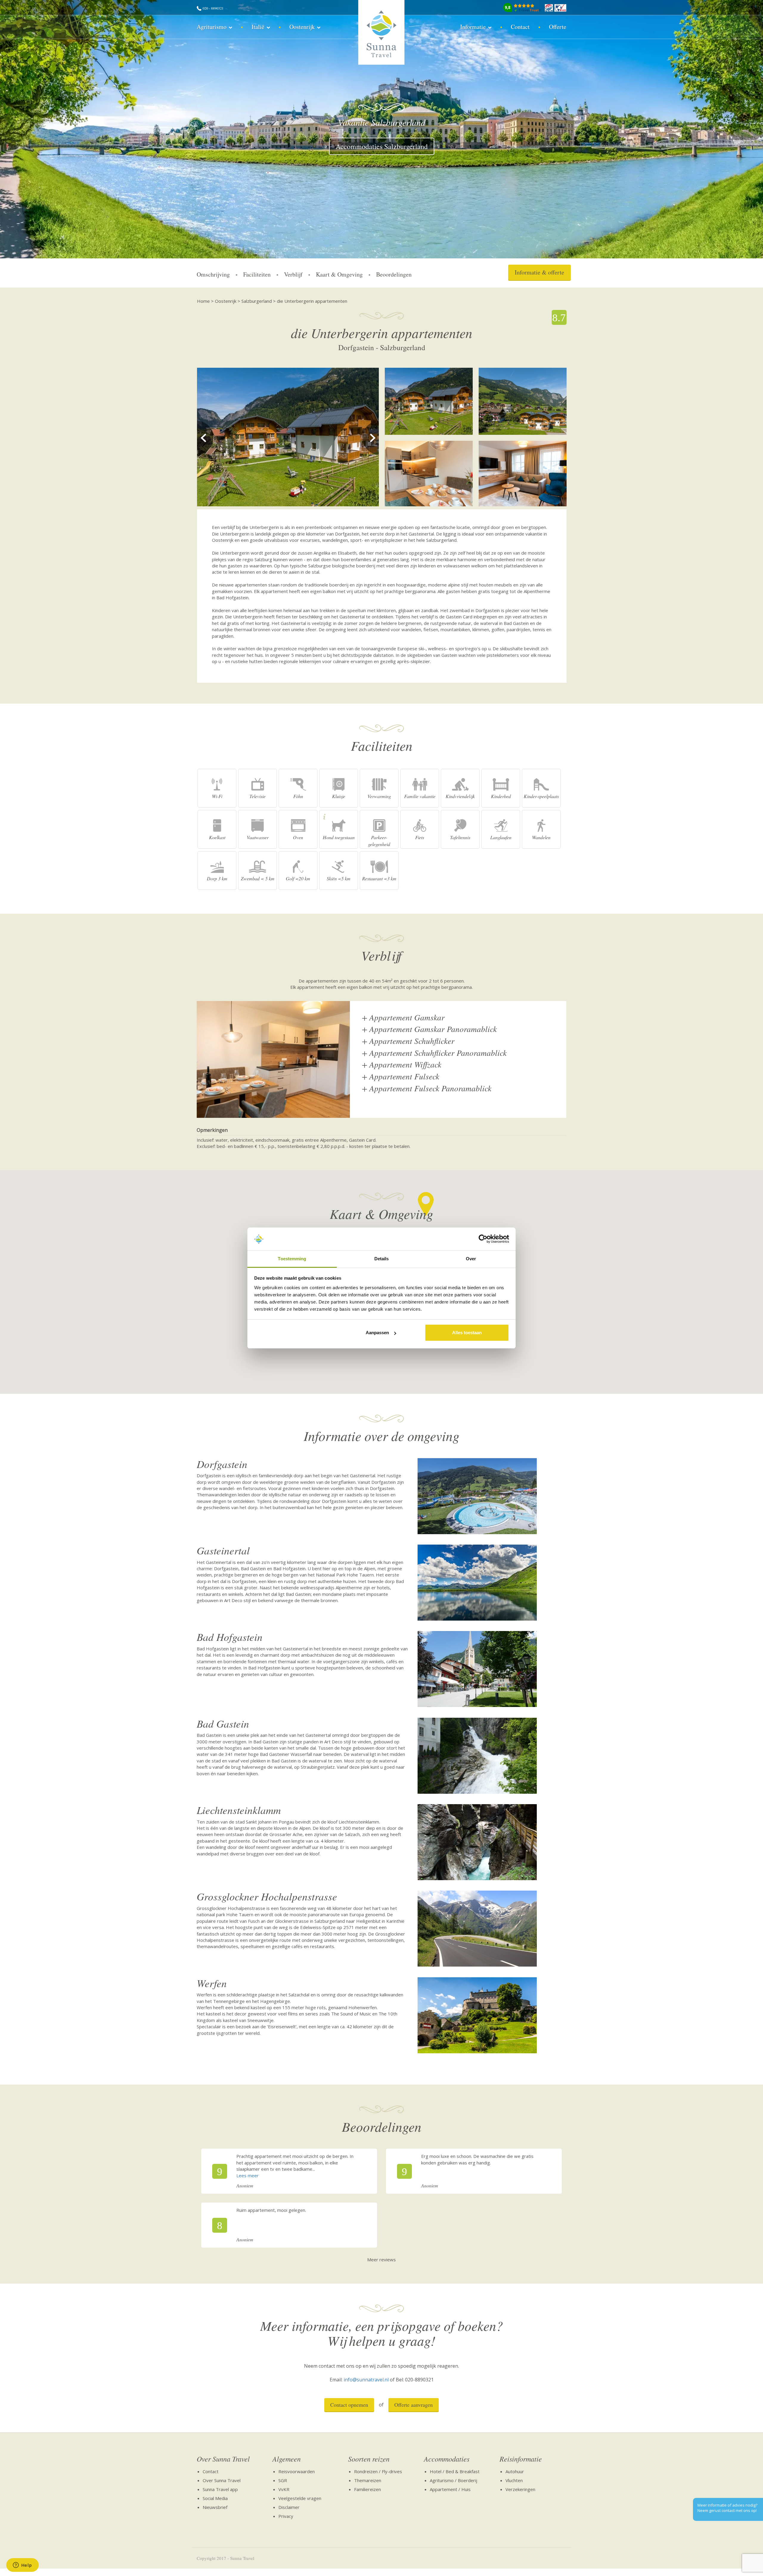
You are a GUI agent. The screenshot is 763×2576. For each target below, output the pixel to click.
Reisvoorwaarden (297, 2471)
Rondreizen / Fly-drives (378, 2471)
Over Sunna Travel (223, 2459)
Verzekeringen (520, 2489)
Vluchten (514, 2480)
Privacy (286, 2516)
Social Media (215, 2498)
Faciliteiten (257, 274)
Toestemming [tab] (292, 1259)
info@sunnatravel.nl (366, 2380)
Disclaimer (289, 2507)
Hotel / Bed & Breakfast (455, 2471)
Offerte (558, 27)
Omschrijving (213, 274)
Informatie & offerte (539, 272)
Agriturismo (212, 27)
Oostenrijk (302, 27)
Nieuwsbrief (215, 2507)
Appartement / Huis (450, 2489)
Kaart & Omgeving (339, 274)
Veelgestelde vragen (300, 2498)
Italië (258, 27)
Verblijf (293, 274)
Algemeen (287, 2459)
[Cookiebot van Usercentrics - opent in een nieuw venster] (483, 1239)
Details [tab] (382, 1259)
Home (203, 301)
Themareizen (368, 2480)
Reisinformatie (521, 2459)
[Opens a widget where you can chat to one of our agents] (22, 2566)
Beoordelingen (394, 274)
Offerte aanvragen (414, 2405)
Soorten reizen (369, 2459)
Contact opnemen (349, 2405)
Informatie (473, 27)
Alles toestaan (467, 1333)
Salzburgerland (257, 301)
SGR (283, 2480)
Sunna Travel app (220, 2489)
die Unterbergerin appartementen (312, 301)
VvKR (284, 2489)
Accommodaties (447, 2459)
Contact (520, 27)
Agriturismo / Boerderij (453, 2480)
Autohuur (515, 2471)
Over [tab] (471, 1259)
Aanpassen (377, 1333)
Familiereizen (367, 2489)
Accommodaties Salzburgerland (382, 146)
